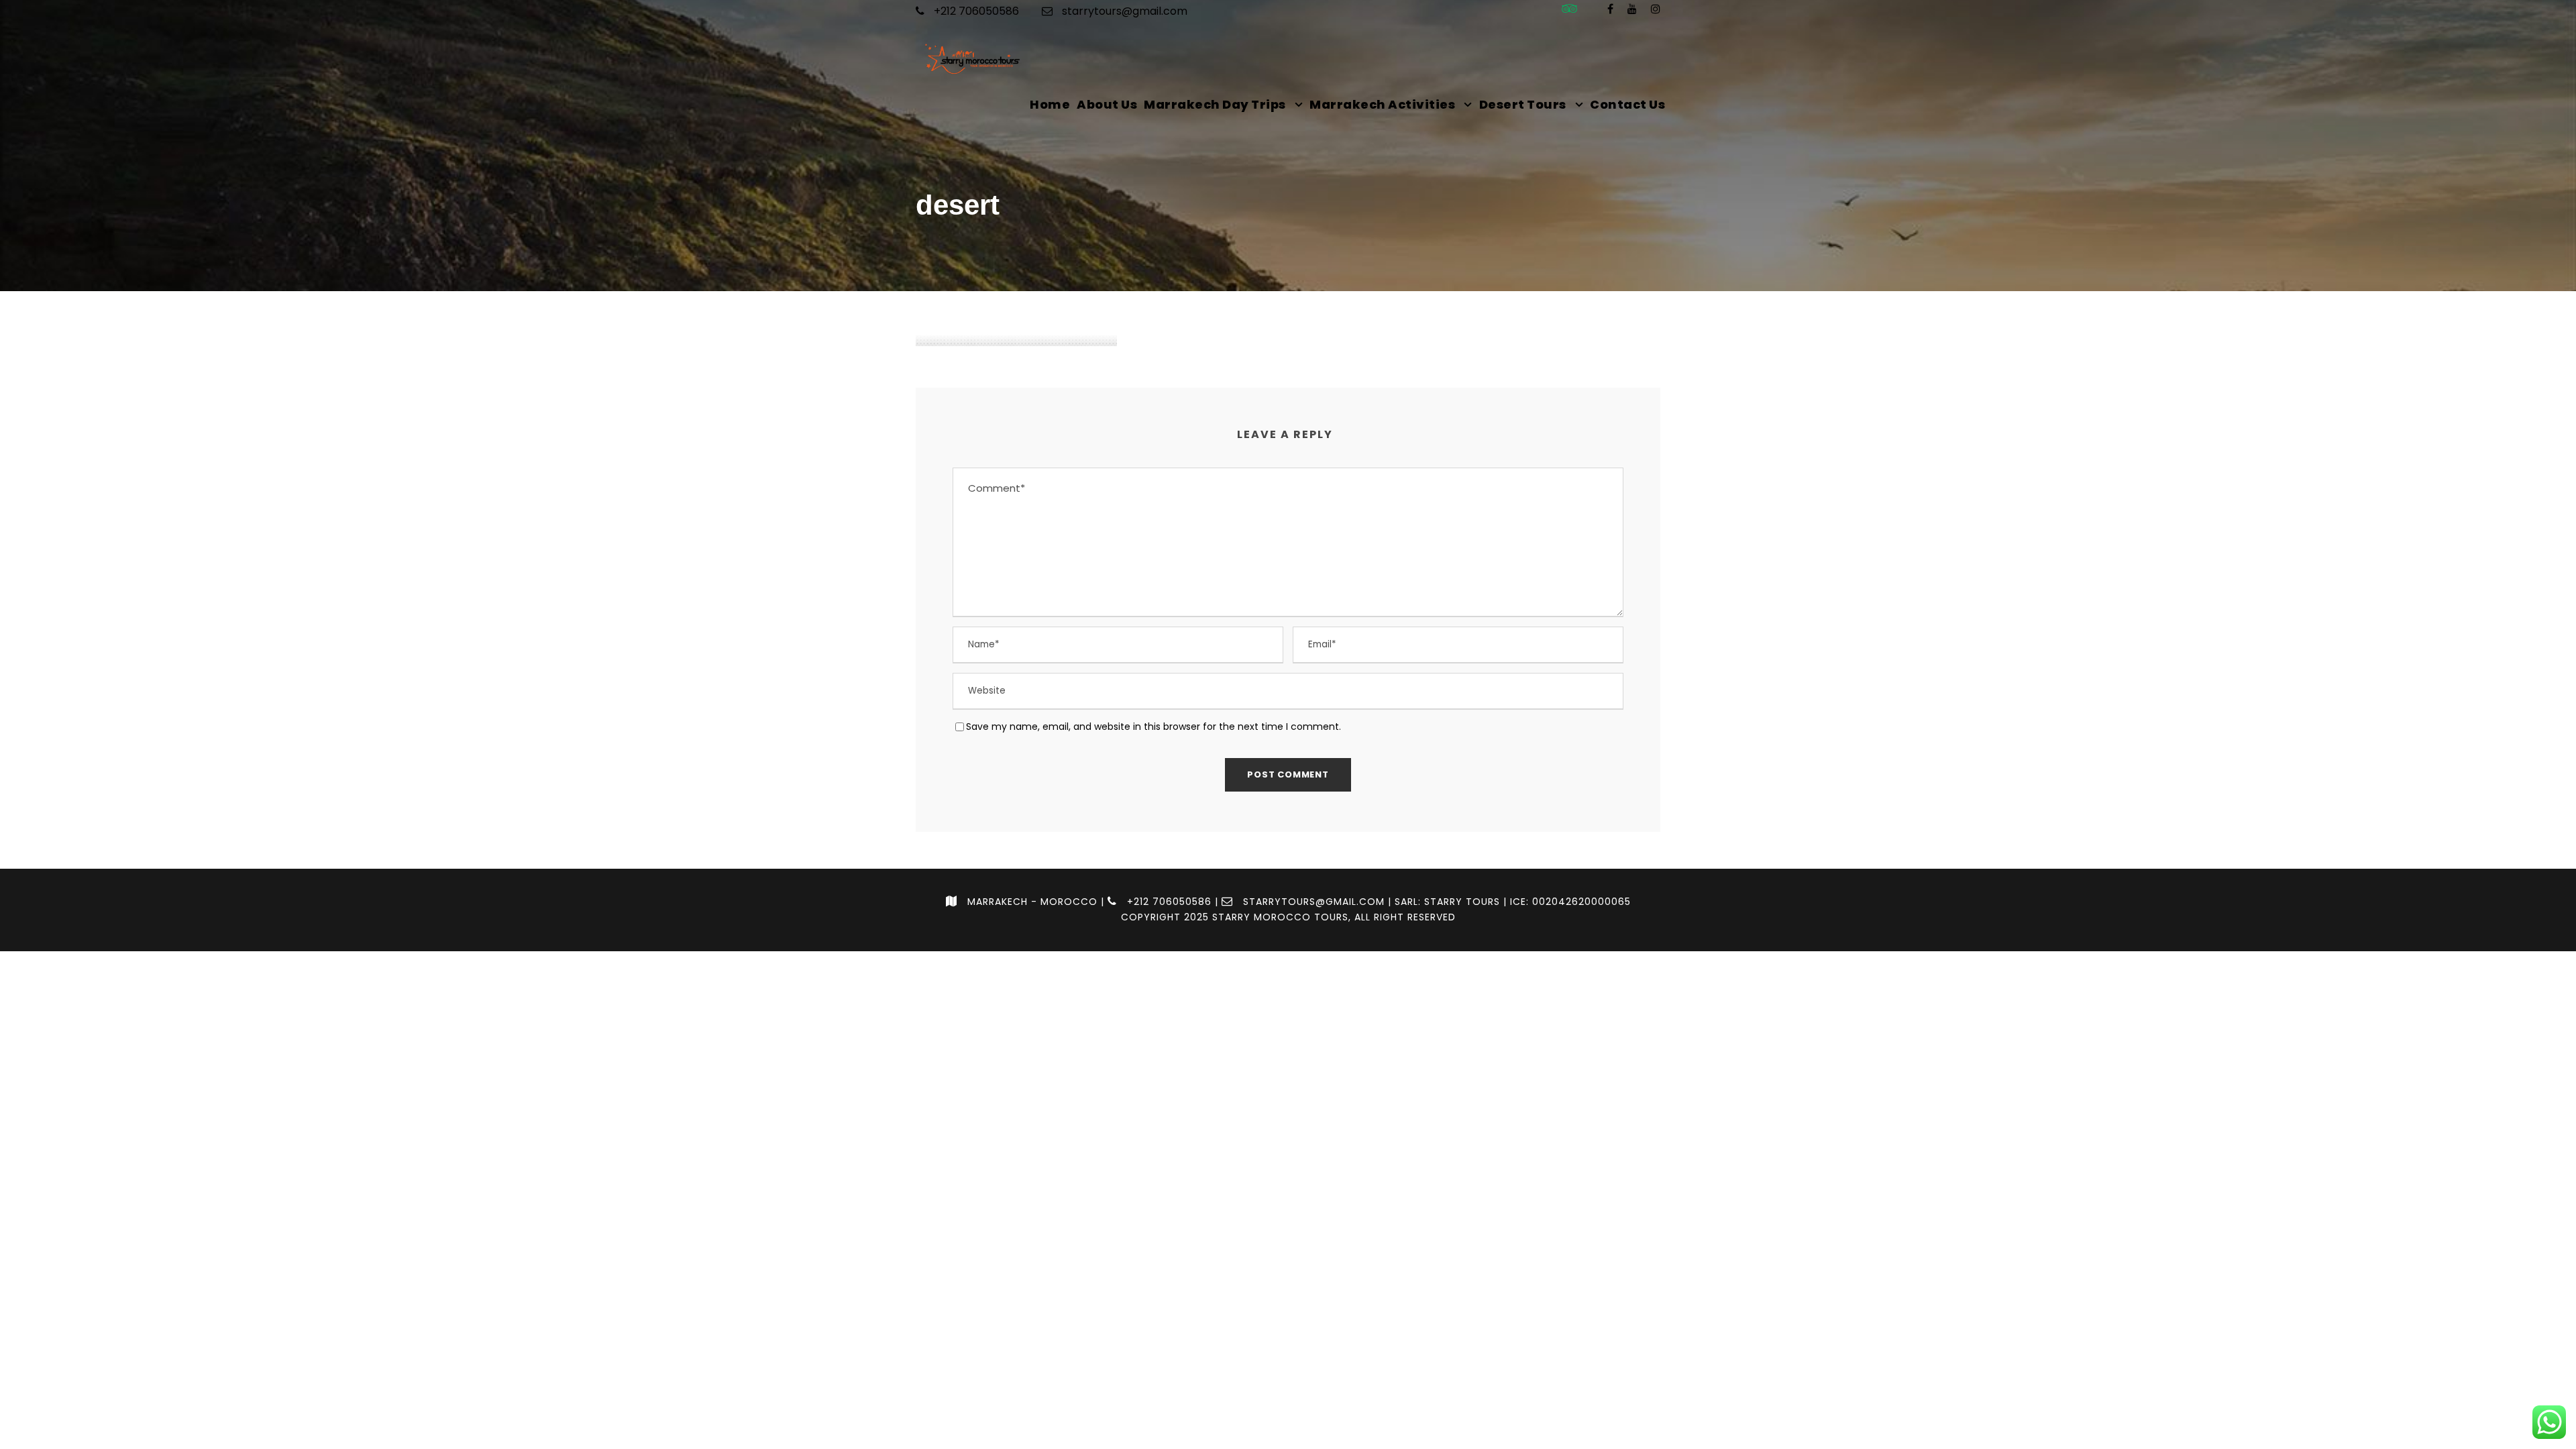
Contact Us (1627, 104)
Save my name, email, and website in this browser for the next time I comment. (1153, 727)
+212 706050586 (975, 11)
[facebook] (1610, 9)
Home (1050, 104)
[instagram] (1656, 9)
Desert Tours (1523, 104)
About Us (1107, 104)
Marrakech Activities (1382, 104)
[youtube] (1632, 9)
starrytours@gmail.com (1125, 11)
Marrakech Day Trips (1215, 104)
